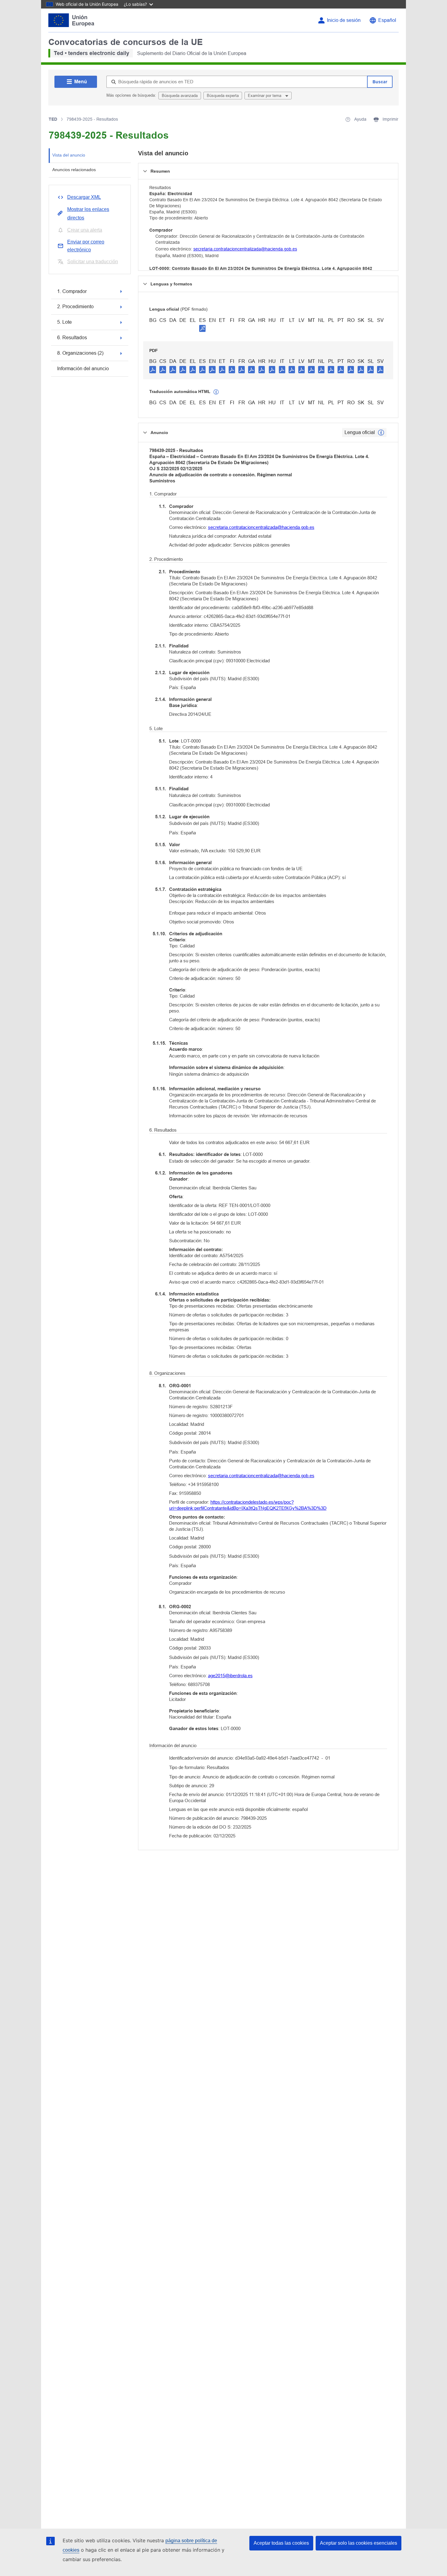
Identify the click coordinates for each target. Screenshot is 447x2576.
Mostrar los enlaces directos (88, 214)
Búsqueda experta (223, 96)
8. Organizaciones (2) (80, 353)
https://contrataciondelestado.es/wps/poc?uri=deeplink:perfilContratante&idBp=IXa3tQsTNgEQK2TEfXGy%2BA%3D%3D (248, 1505)
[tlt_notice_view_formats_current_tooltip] (381, 433)
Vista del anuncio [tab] (69, 155)
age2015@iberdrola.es (230, 1676)
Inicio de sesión (344, 20)
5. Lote (64, 322)
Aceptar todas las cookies (281, 2543)
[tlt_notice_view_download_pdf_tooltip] (153, 369)
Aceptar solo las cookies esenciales (359, 2543)
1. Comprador (72, 291)
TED (53, 119)
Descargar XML (84, 197)
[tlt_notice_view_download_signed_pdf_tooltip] (203, 328)
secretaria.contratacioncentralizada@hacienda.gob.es (245, 249)
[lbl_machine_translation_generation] (216, 392)
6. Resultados (72, 338)
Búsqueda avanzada (180, 96)
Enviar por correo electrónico (86, 246)
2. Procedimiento (75, 307)
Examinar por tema (265, 96)
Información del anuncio (83, 369)
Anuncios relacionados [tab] (74, 170)
